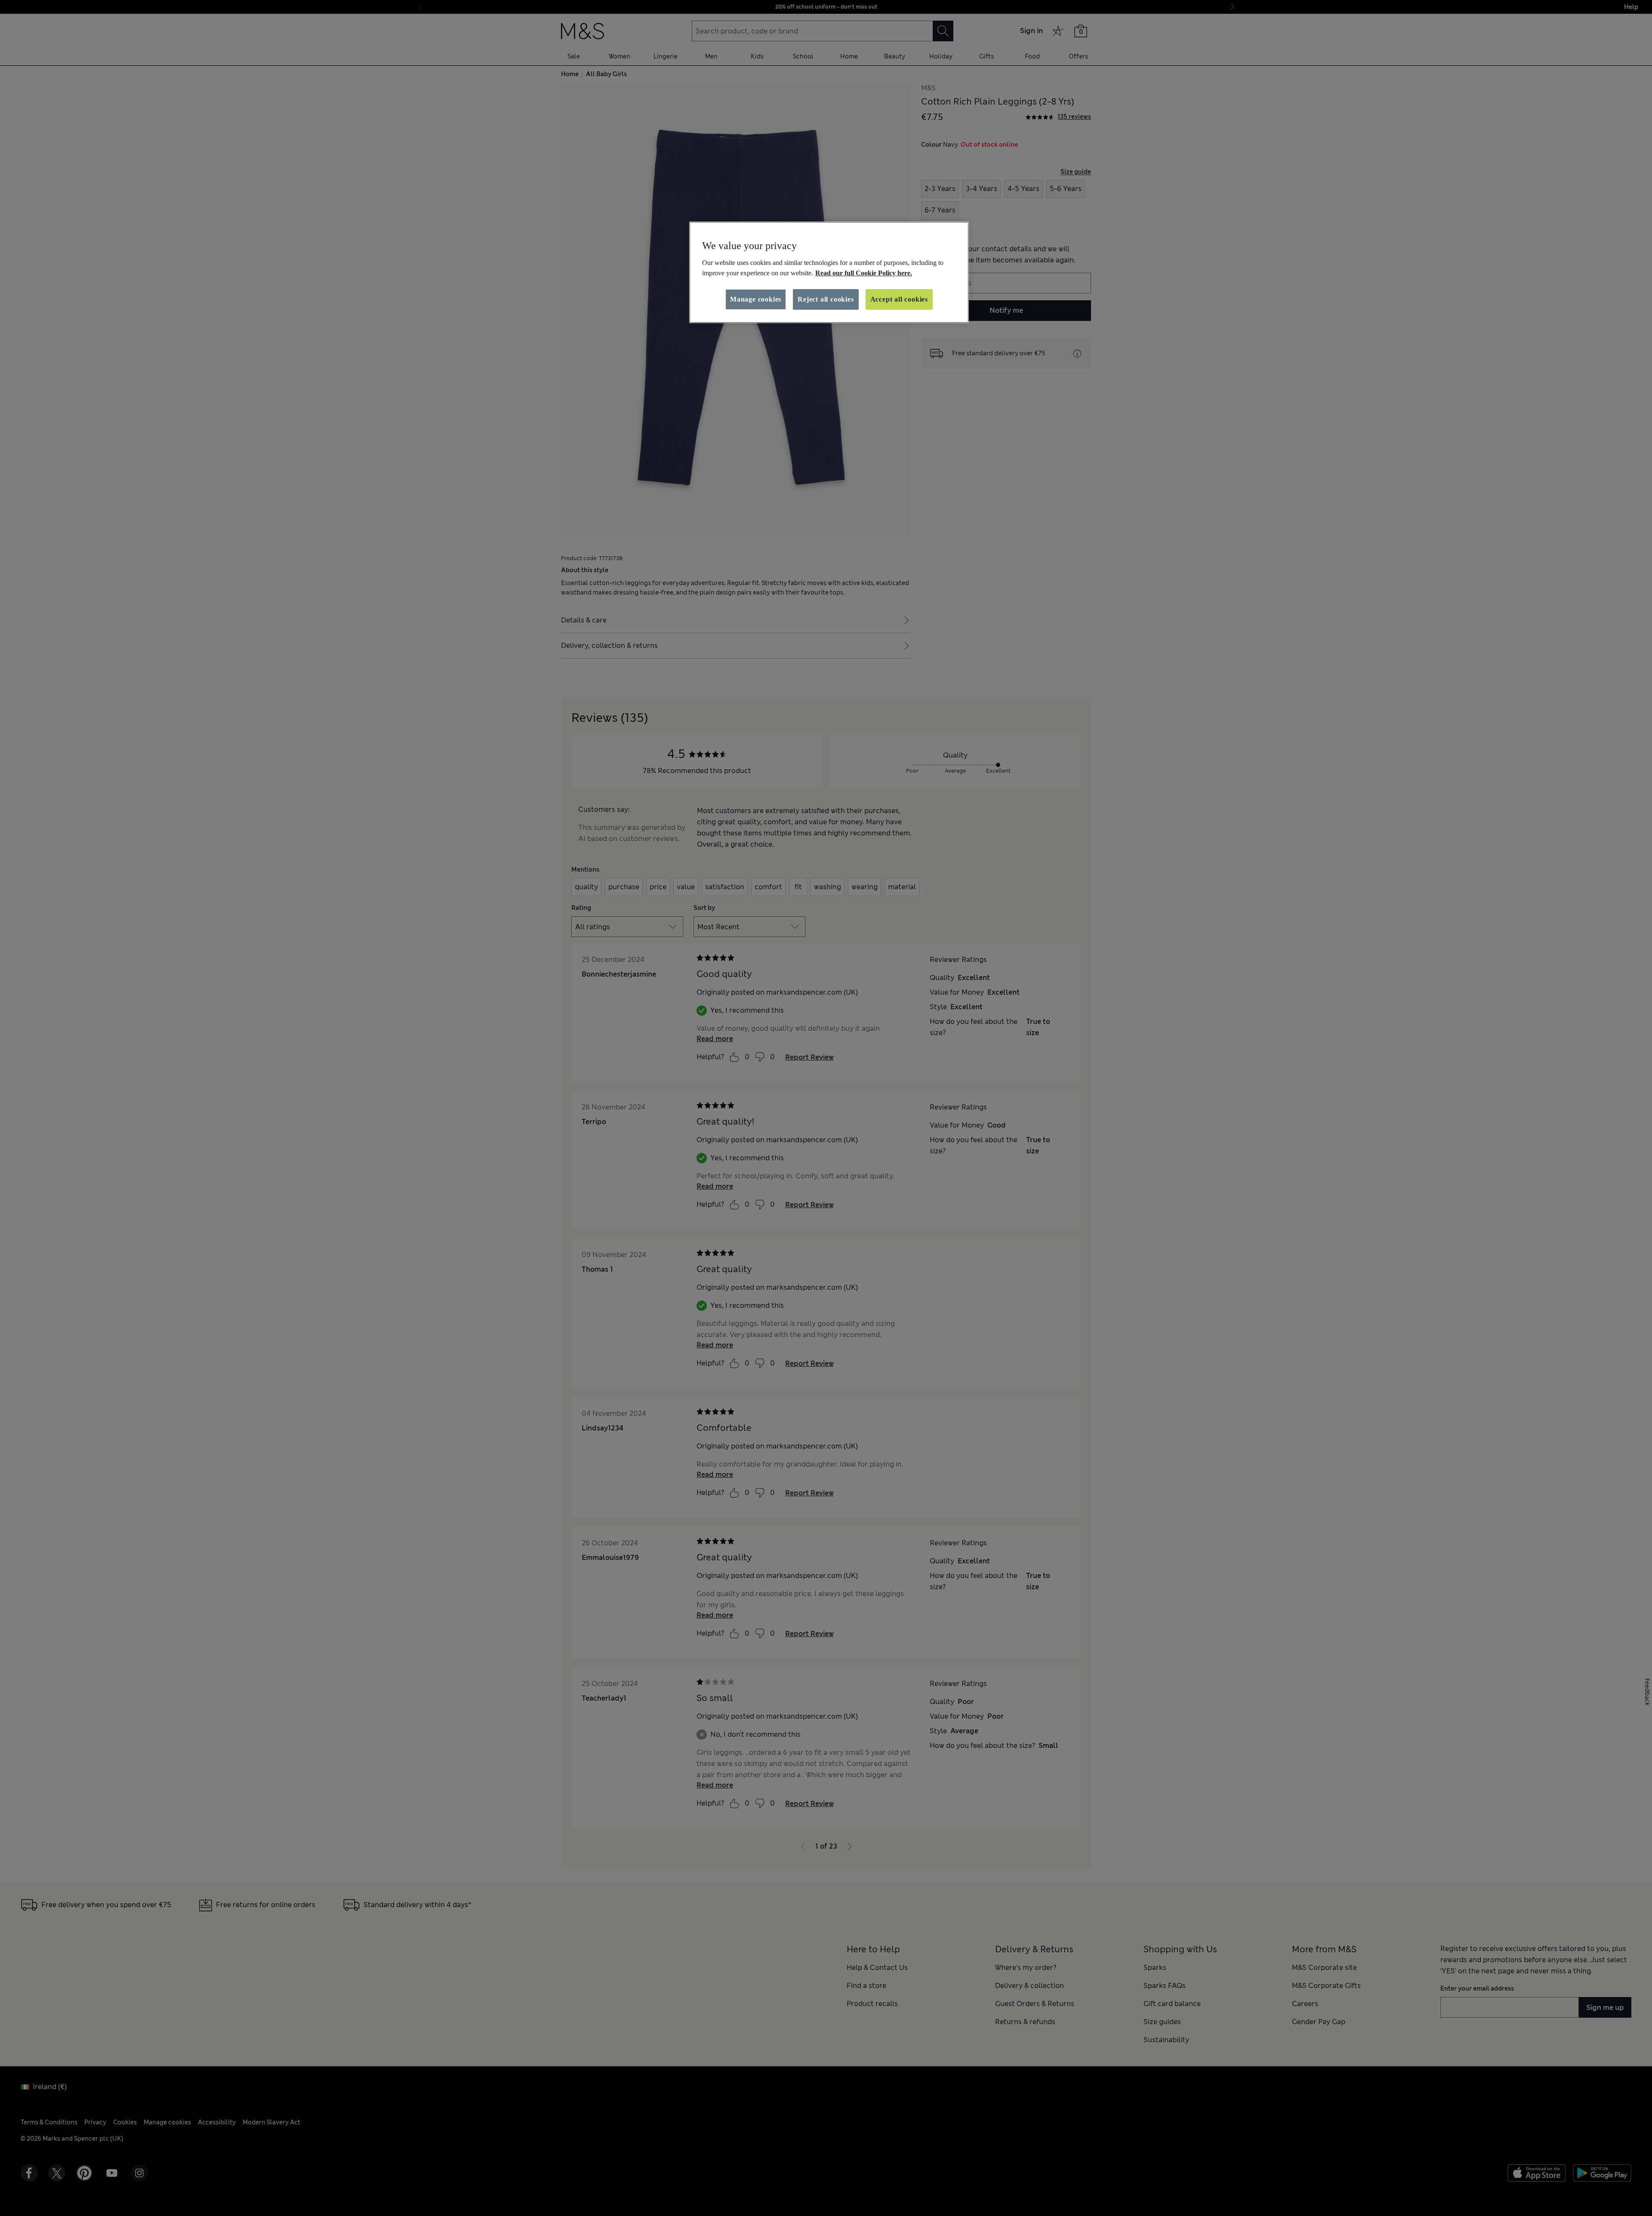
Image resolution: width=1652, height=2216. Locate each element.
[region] (829, 272)
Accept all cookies (899, 299)
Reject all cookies (826, 299)
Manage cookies (756, 299)
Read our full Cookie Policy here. (864, 273)
